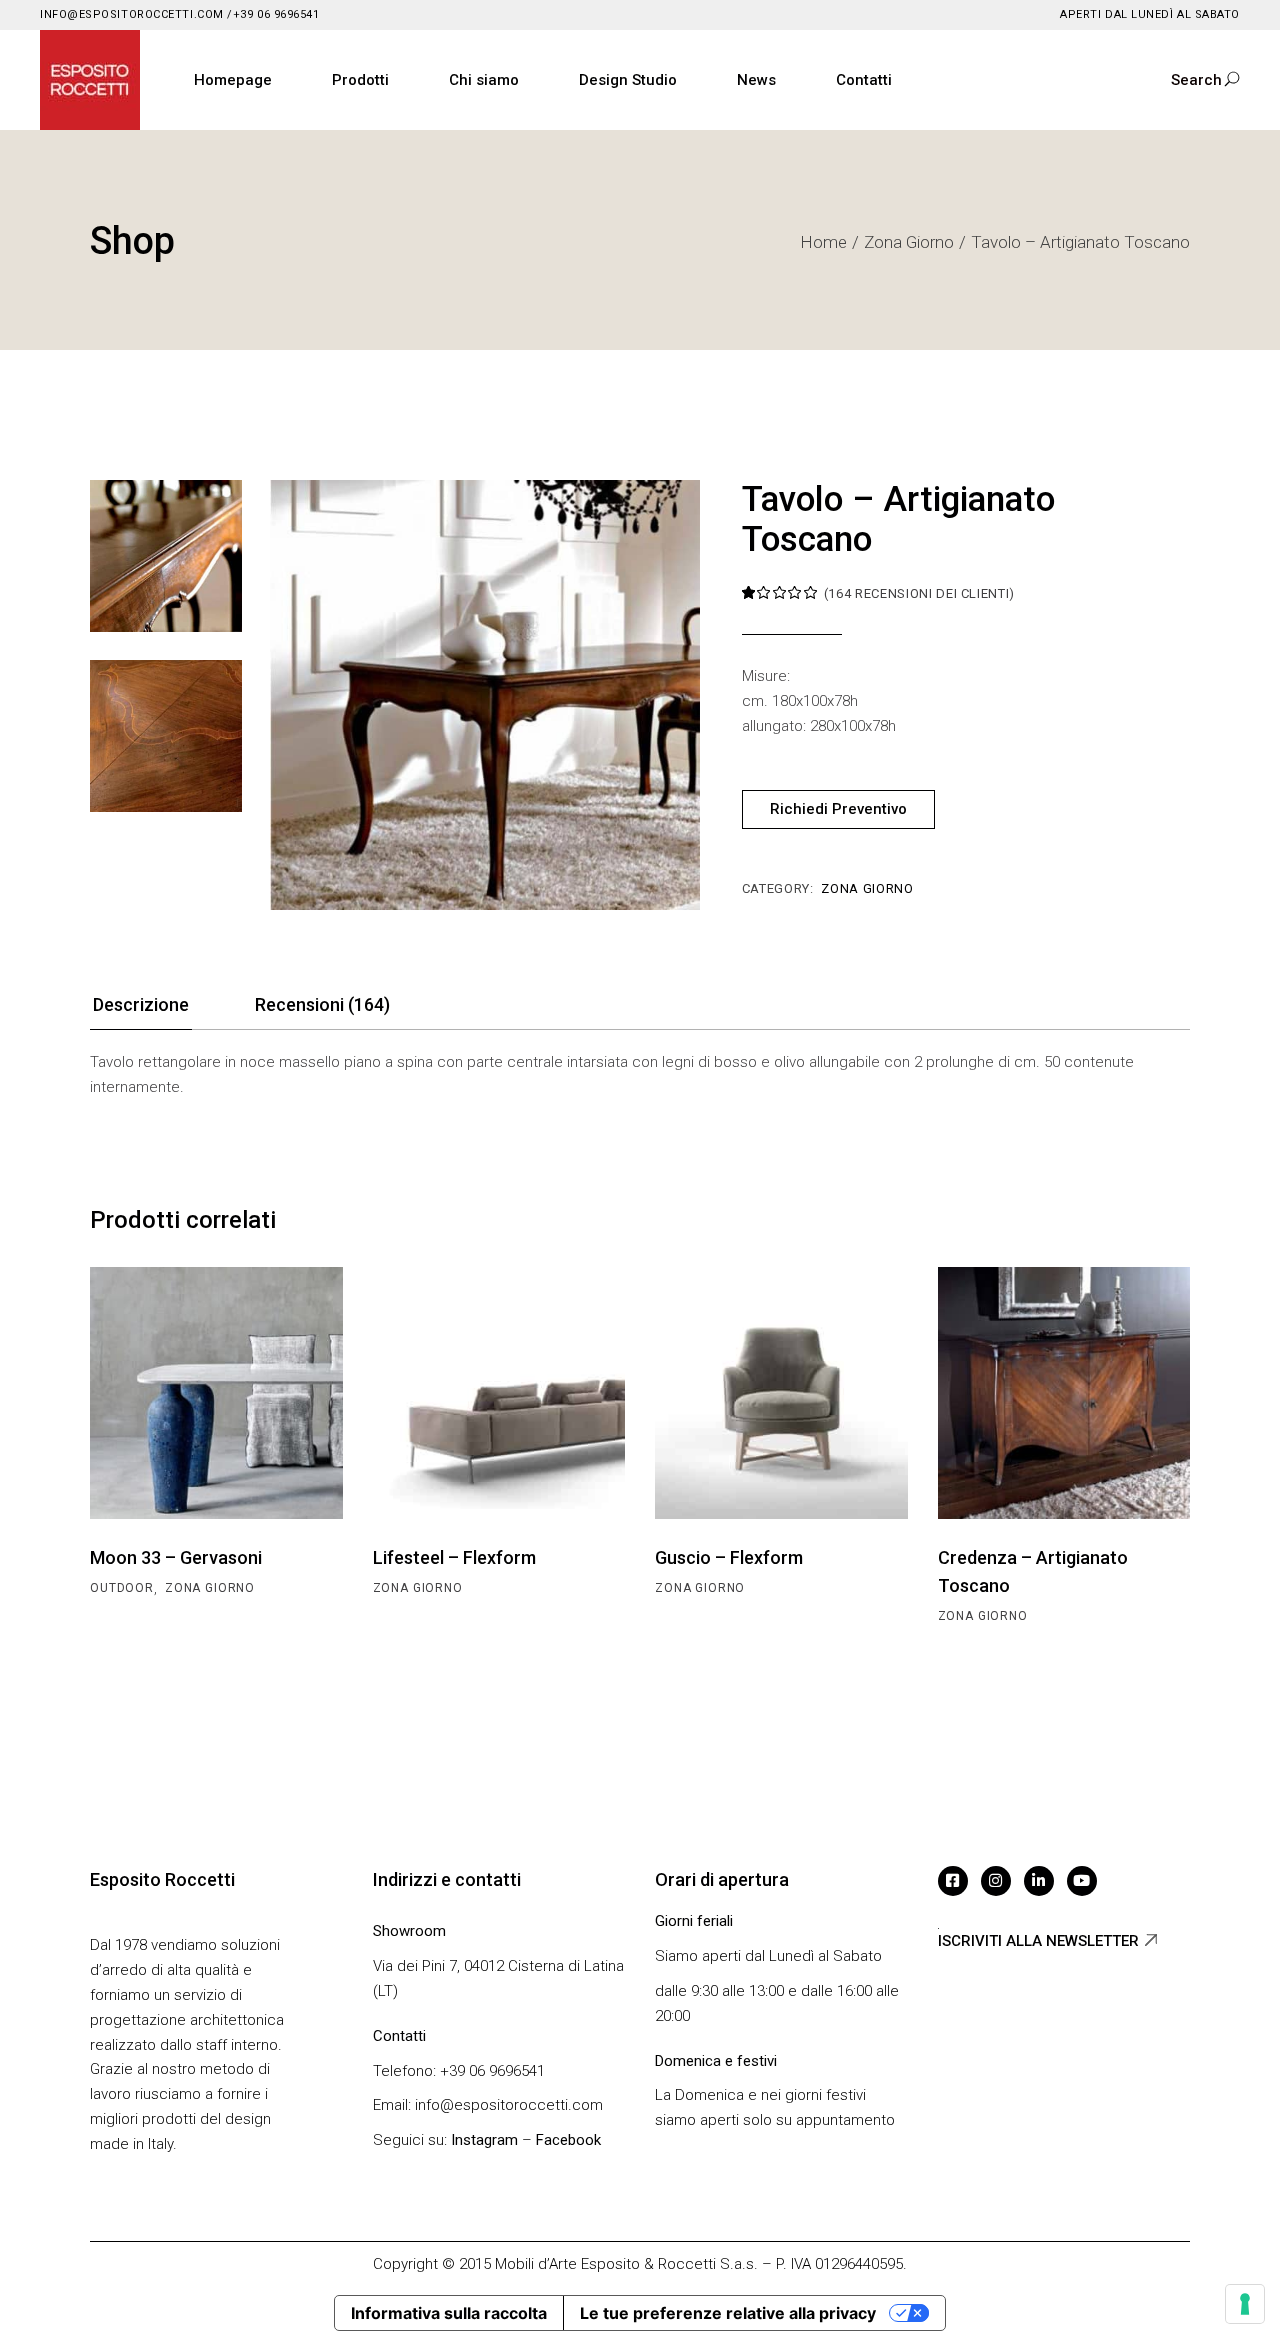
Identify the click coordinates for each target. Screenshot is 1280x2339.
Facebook (568, 2140)
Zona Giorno (867, 888)
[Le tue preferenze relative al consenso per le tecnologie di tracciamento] (1245, 2304)
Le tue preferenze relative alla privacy (728, 2313)
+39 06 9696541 (276, 14)
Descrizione (141, 1004)
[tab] (141, 1010)
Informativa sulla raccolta (449, 2313)
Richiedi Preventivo (838, 809)
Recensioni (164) (322, 1004)
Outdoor (122, 1588)
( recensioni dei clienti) (919, 593)
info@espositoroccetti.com (132, 14)
